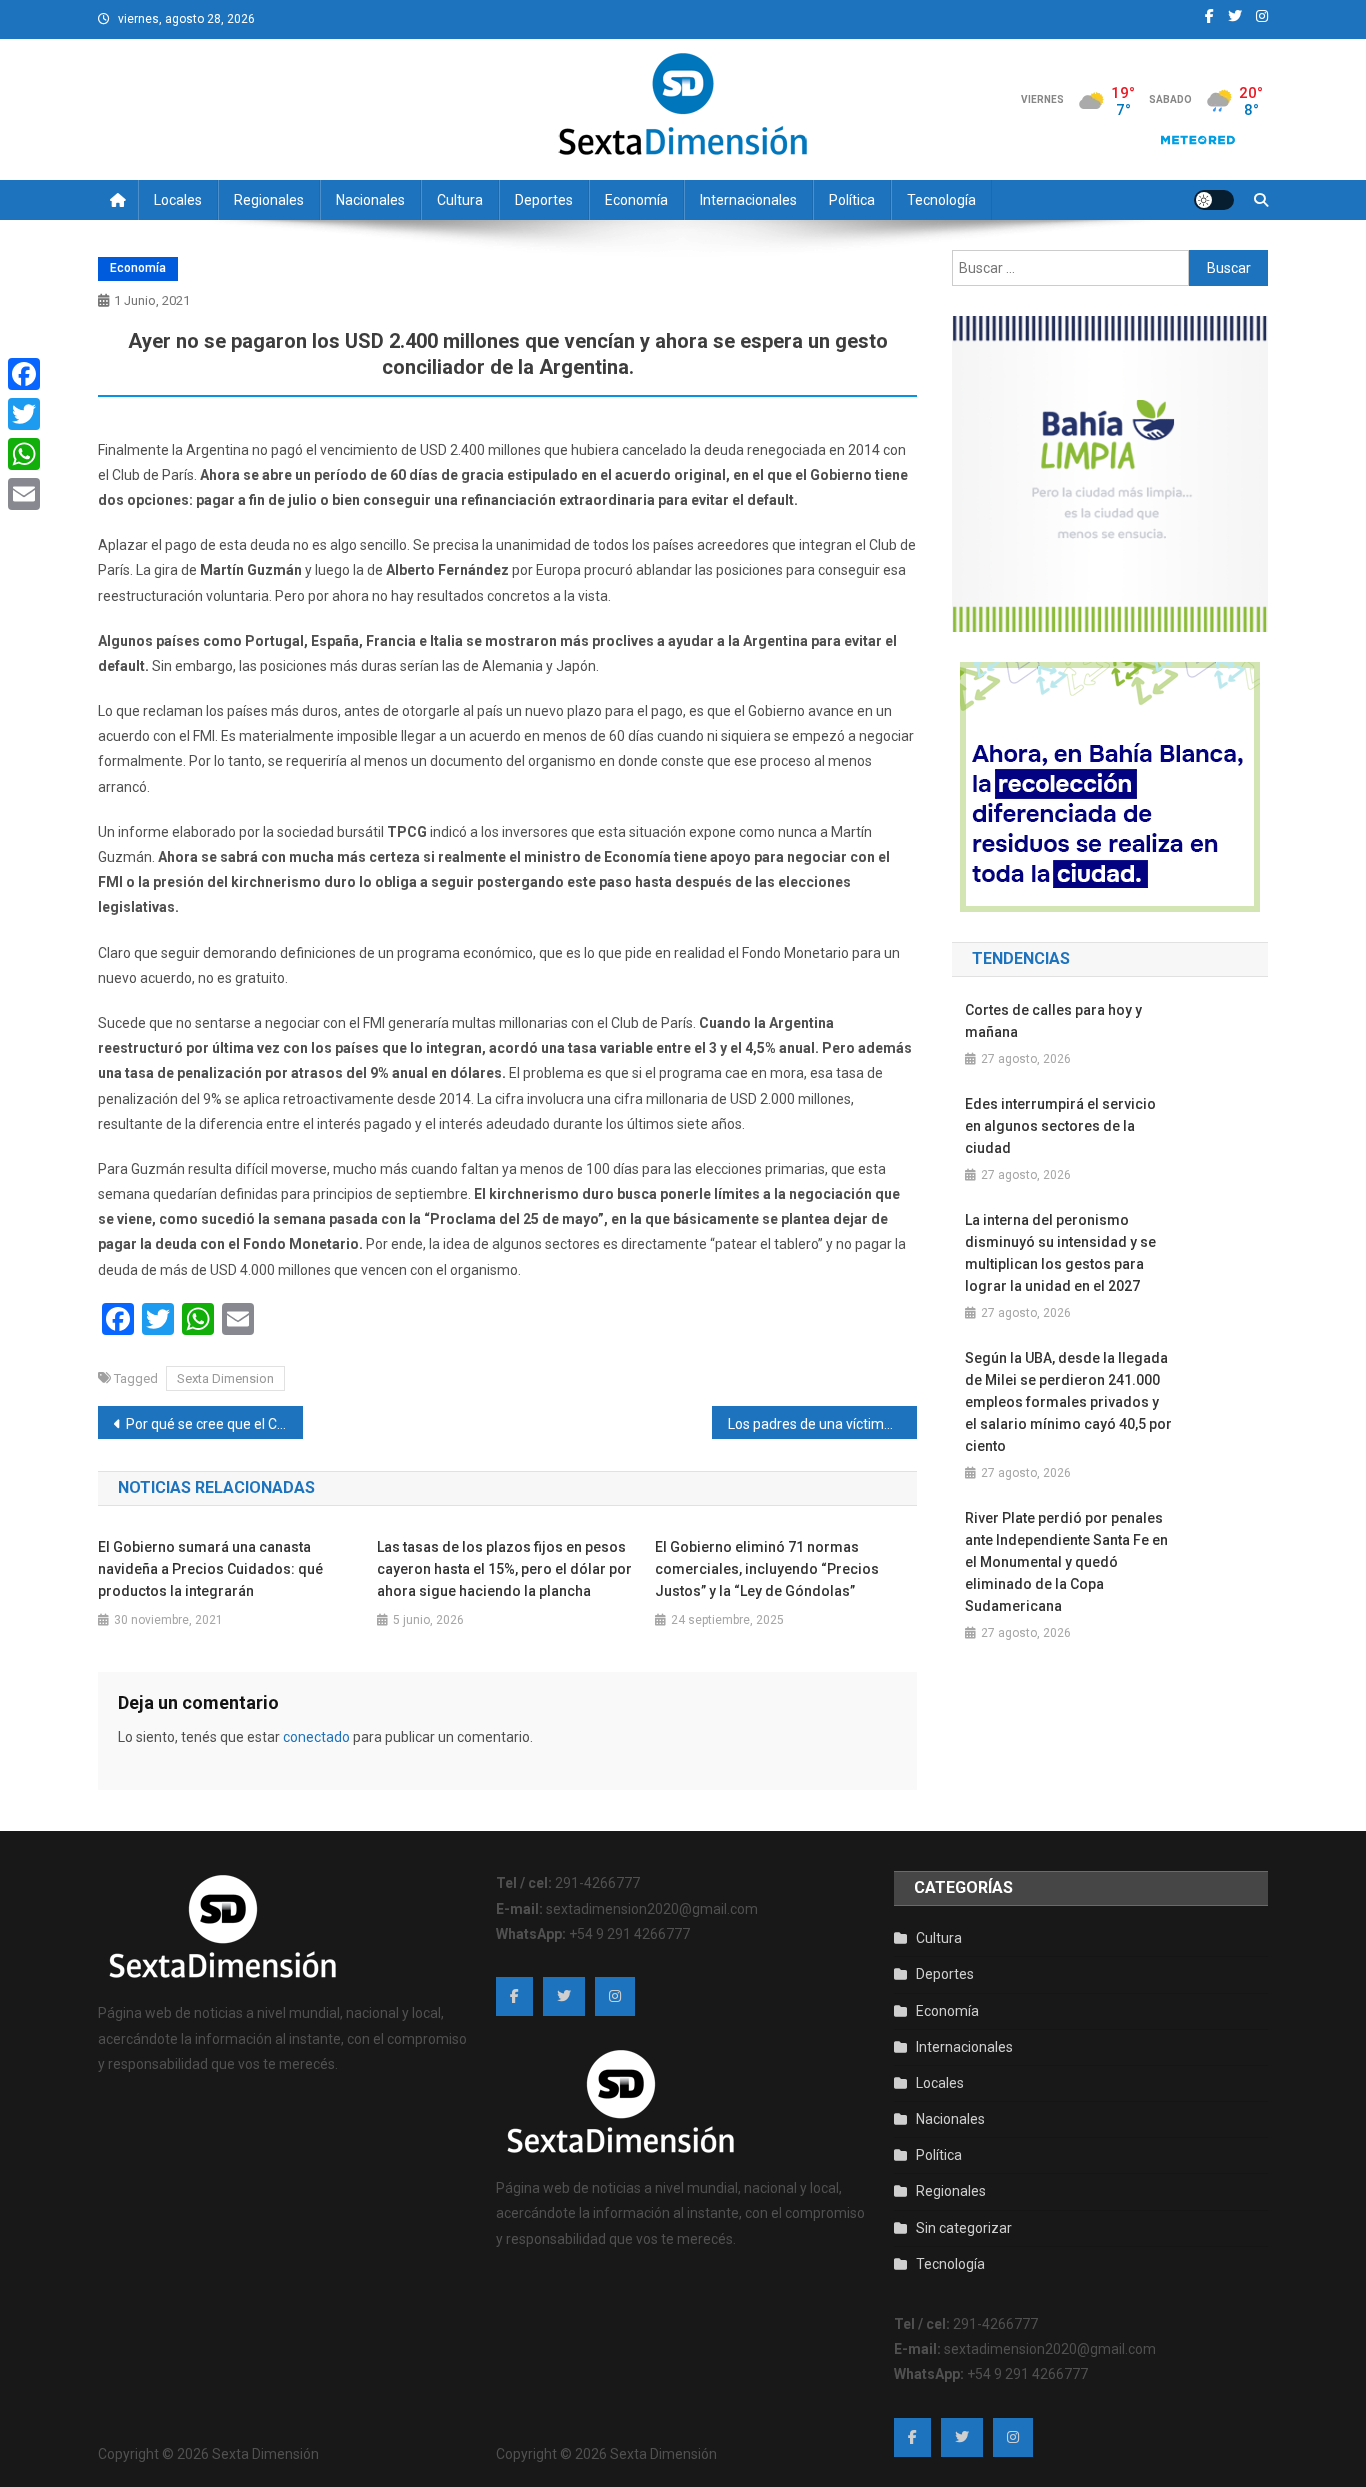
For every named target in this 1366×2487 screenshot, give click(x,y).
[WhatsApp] (24, 454)
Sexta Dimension (225, 1378)
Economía (636, 200)
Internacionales (748, 200)
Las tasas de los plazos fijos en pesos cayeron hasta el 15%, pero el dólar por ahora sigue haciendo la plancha (504, 1569)
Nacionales (370, 200)
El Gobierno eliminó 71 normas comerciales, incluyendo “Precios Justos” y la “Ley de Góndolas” (767, 1569)
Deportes (544, 200)
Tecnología (941, 200)
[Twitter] (24, 414)
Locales (178, 200)
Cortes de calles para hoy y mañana (1053, 1021)
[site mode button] (1214, 200)
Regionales (269, 200)
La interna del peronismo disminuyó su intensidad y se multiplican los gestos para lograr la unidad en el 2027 (1060, 1253)
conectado (316, 1737)
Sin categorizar (964, 2228)
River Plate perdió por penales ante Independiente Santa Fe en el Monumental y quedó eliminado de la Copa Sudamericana (1066, 1562)
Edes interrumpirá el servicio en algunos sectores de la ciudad (1060, 1126)
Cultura (460, 200)
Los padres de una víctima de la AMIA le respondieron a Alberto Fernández (822, 1424)
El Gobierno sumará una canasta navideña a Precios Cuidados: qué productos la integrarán (210, 1569)
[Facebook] (24, 374)
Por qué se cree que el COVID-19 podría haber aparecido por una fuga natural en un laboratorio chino (214, 1424)
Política (852, 200)
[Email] (24, 494)
